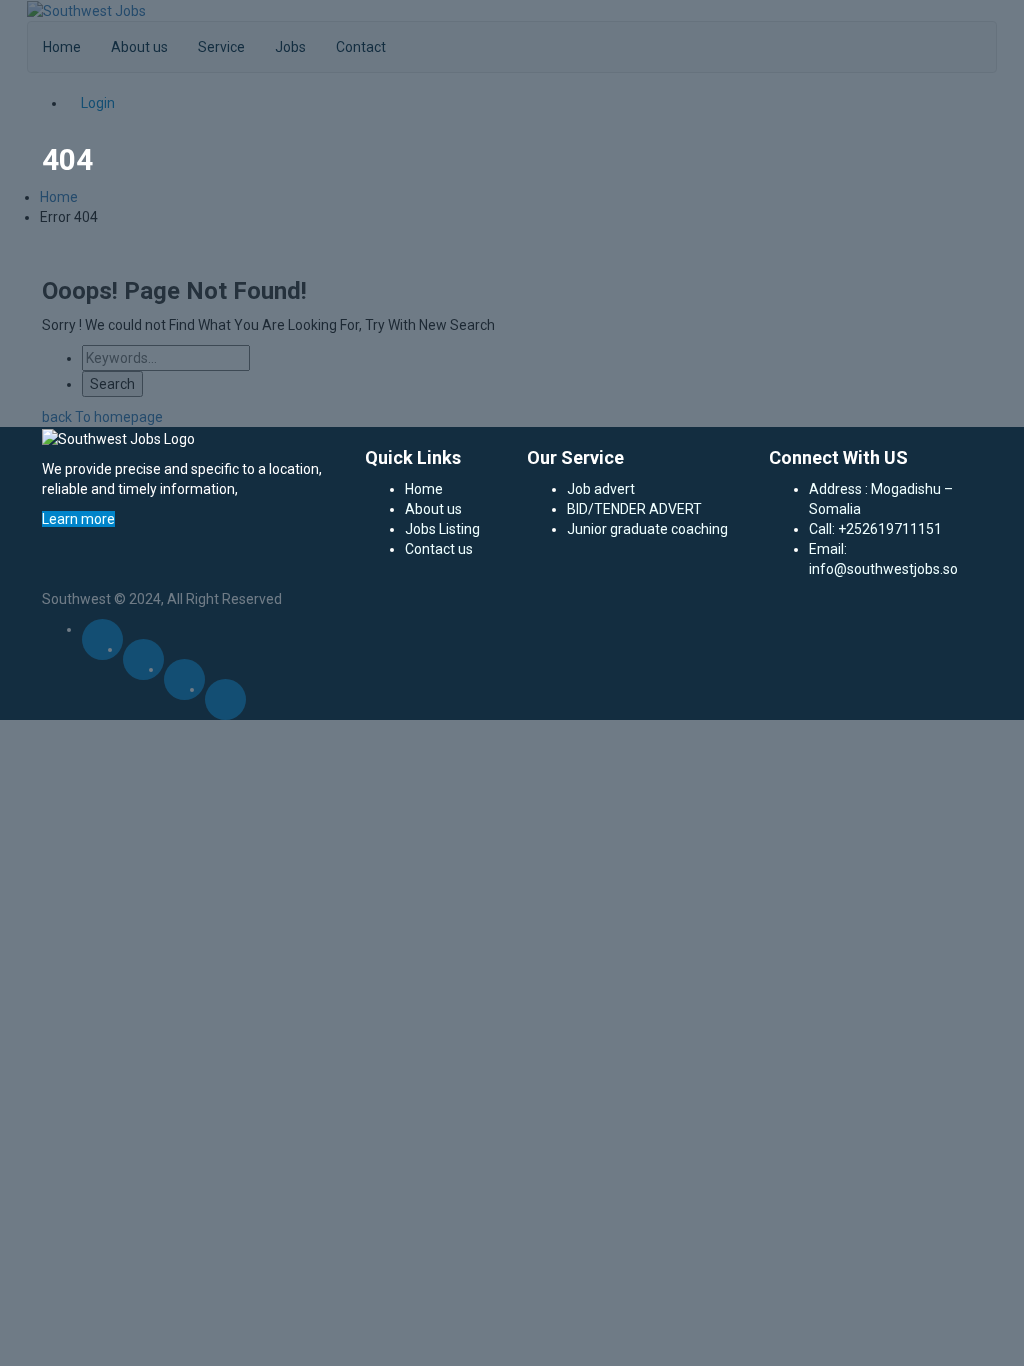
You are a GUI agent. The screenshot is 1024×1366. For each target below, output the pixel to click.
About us (433, 509)
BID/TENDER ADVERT (634, 509)
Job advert (601, 489)
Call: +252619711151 (875, 529)
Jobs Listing (442, 529)
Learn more (78, 519)
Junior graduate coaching (647, 529)
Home (424, 489)
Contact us (439, 549)
